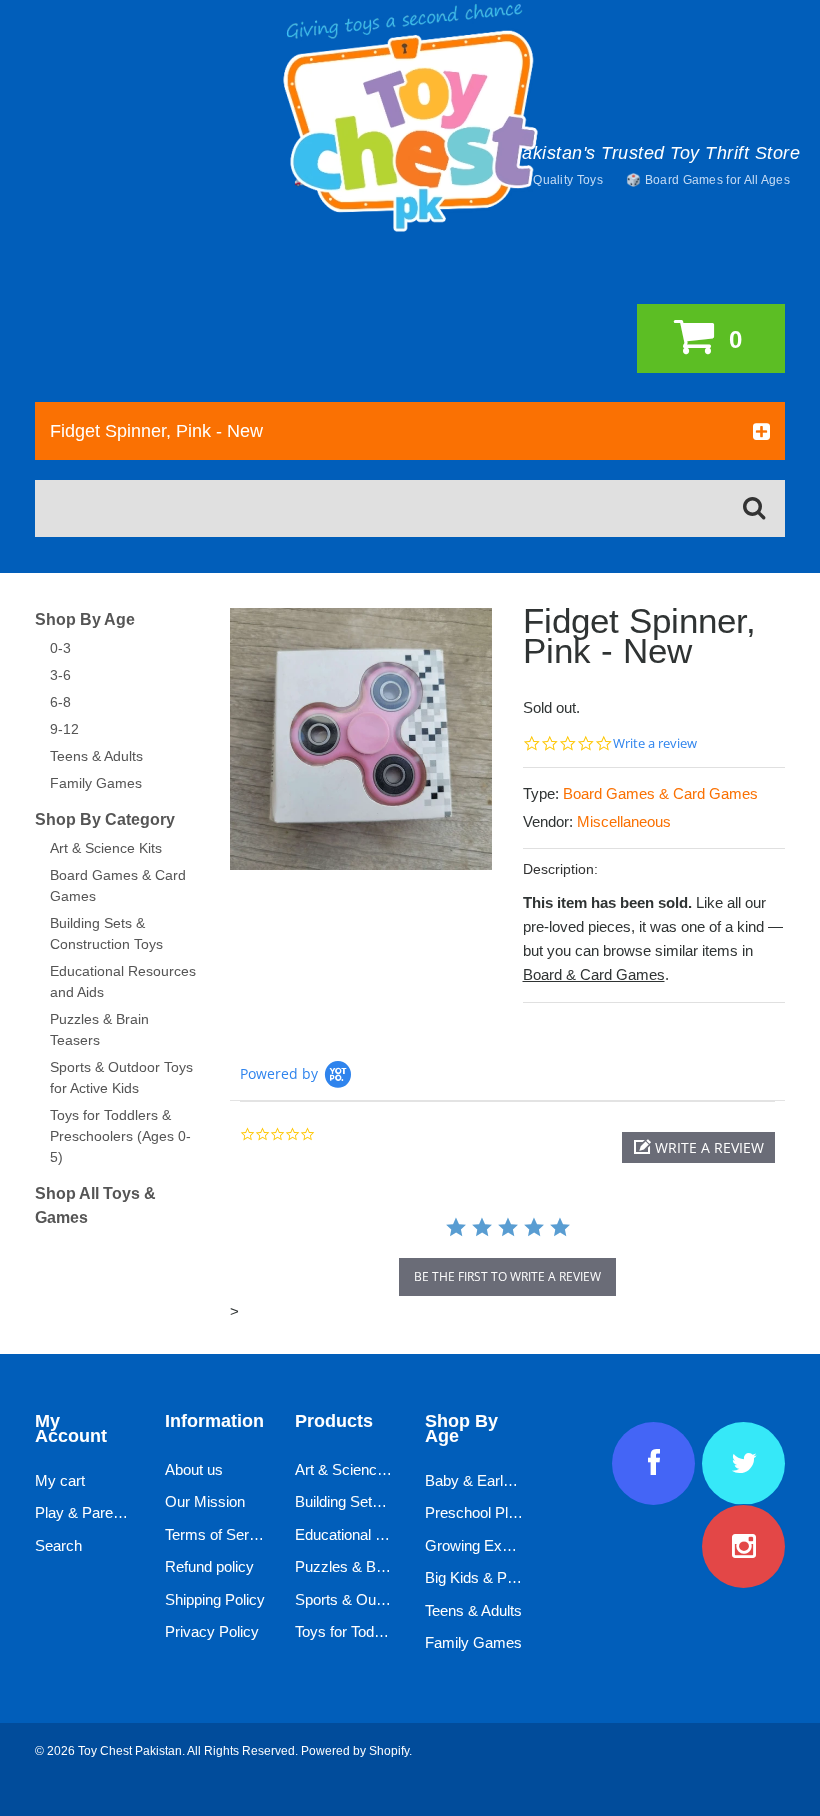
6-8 (60, 702)
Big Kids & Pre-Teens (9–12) (517, 1577)
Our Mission (205, 1501)
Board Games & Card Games (660, 793)
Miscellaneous (624, 821)
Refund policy (209, 1566)
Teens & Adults (96, 756)
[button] (698, 1147)
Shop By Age (85, 619)
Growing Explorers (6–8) (505, 1545)
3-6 (60, 675)
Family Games (96, 783)
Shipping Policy (215, 1599)
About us (194, 1469)
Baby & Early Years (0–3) (508, 1480)
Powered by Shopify (355, 1751)
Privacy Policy (212, 1631)
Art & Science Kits (106, 848)
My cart (60, 1480)
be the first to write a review (507, 1276)
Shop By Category (105, 819)
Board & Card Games (594, 974)
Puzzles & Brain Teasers (375, 1566)
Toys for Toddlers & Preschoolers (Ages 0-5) (120, 1136)
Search (58, 1545)
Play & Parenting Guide (111, 1512)
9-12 (64, 729)
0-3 (60, 648)
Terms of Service (220, 1534)
